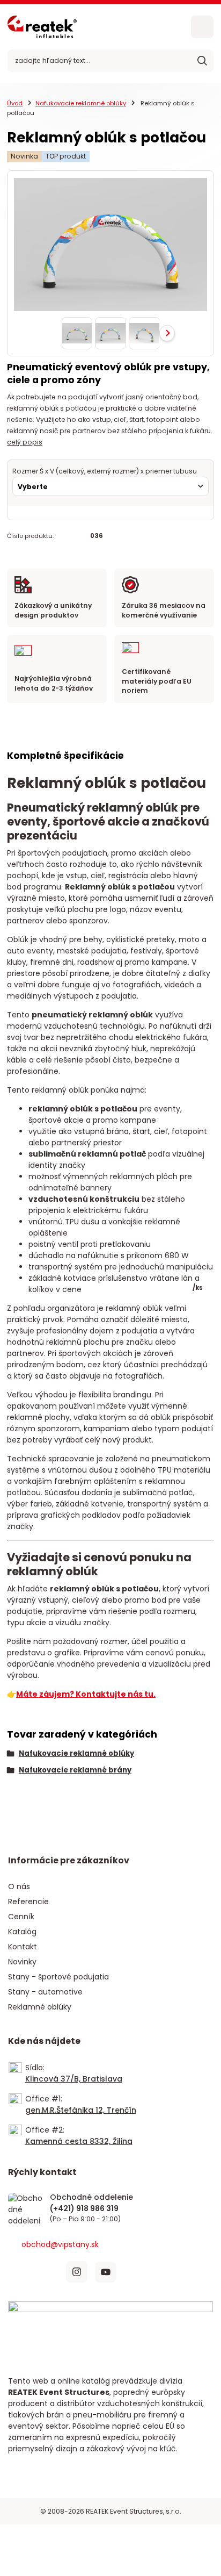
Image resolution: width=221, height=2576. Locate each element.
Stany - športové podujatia (58, 1977)
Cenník (21, 1917)
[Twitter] (48, 2272)
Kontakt (23, 1947)
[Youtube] (106, 2272)
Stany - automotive (45, 1992)
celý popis (25, 442)
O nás (19, 1886)
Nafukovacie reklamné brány (75, 1770)
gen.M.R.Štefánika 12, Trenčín (81, 2110)
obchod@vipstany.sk (60, 2244)
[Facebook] (19, 2272)
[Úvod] (42, 27)
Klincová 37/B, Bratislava (74, 2079)
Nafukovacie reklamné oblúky (81, 103)
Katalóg (22, 1932)
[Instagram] (77, 2272)
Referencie (28, 1901)
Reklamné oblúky (40, 2007)
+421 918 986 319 (91, 2209)
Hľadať (202, 61)
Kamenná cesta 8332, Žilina (79, 2141)
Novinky (22, 1962)
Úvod (15, 103)
